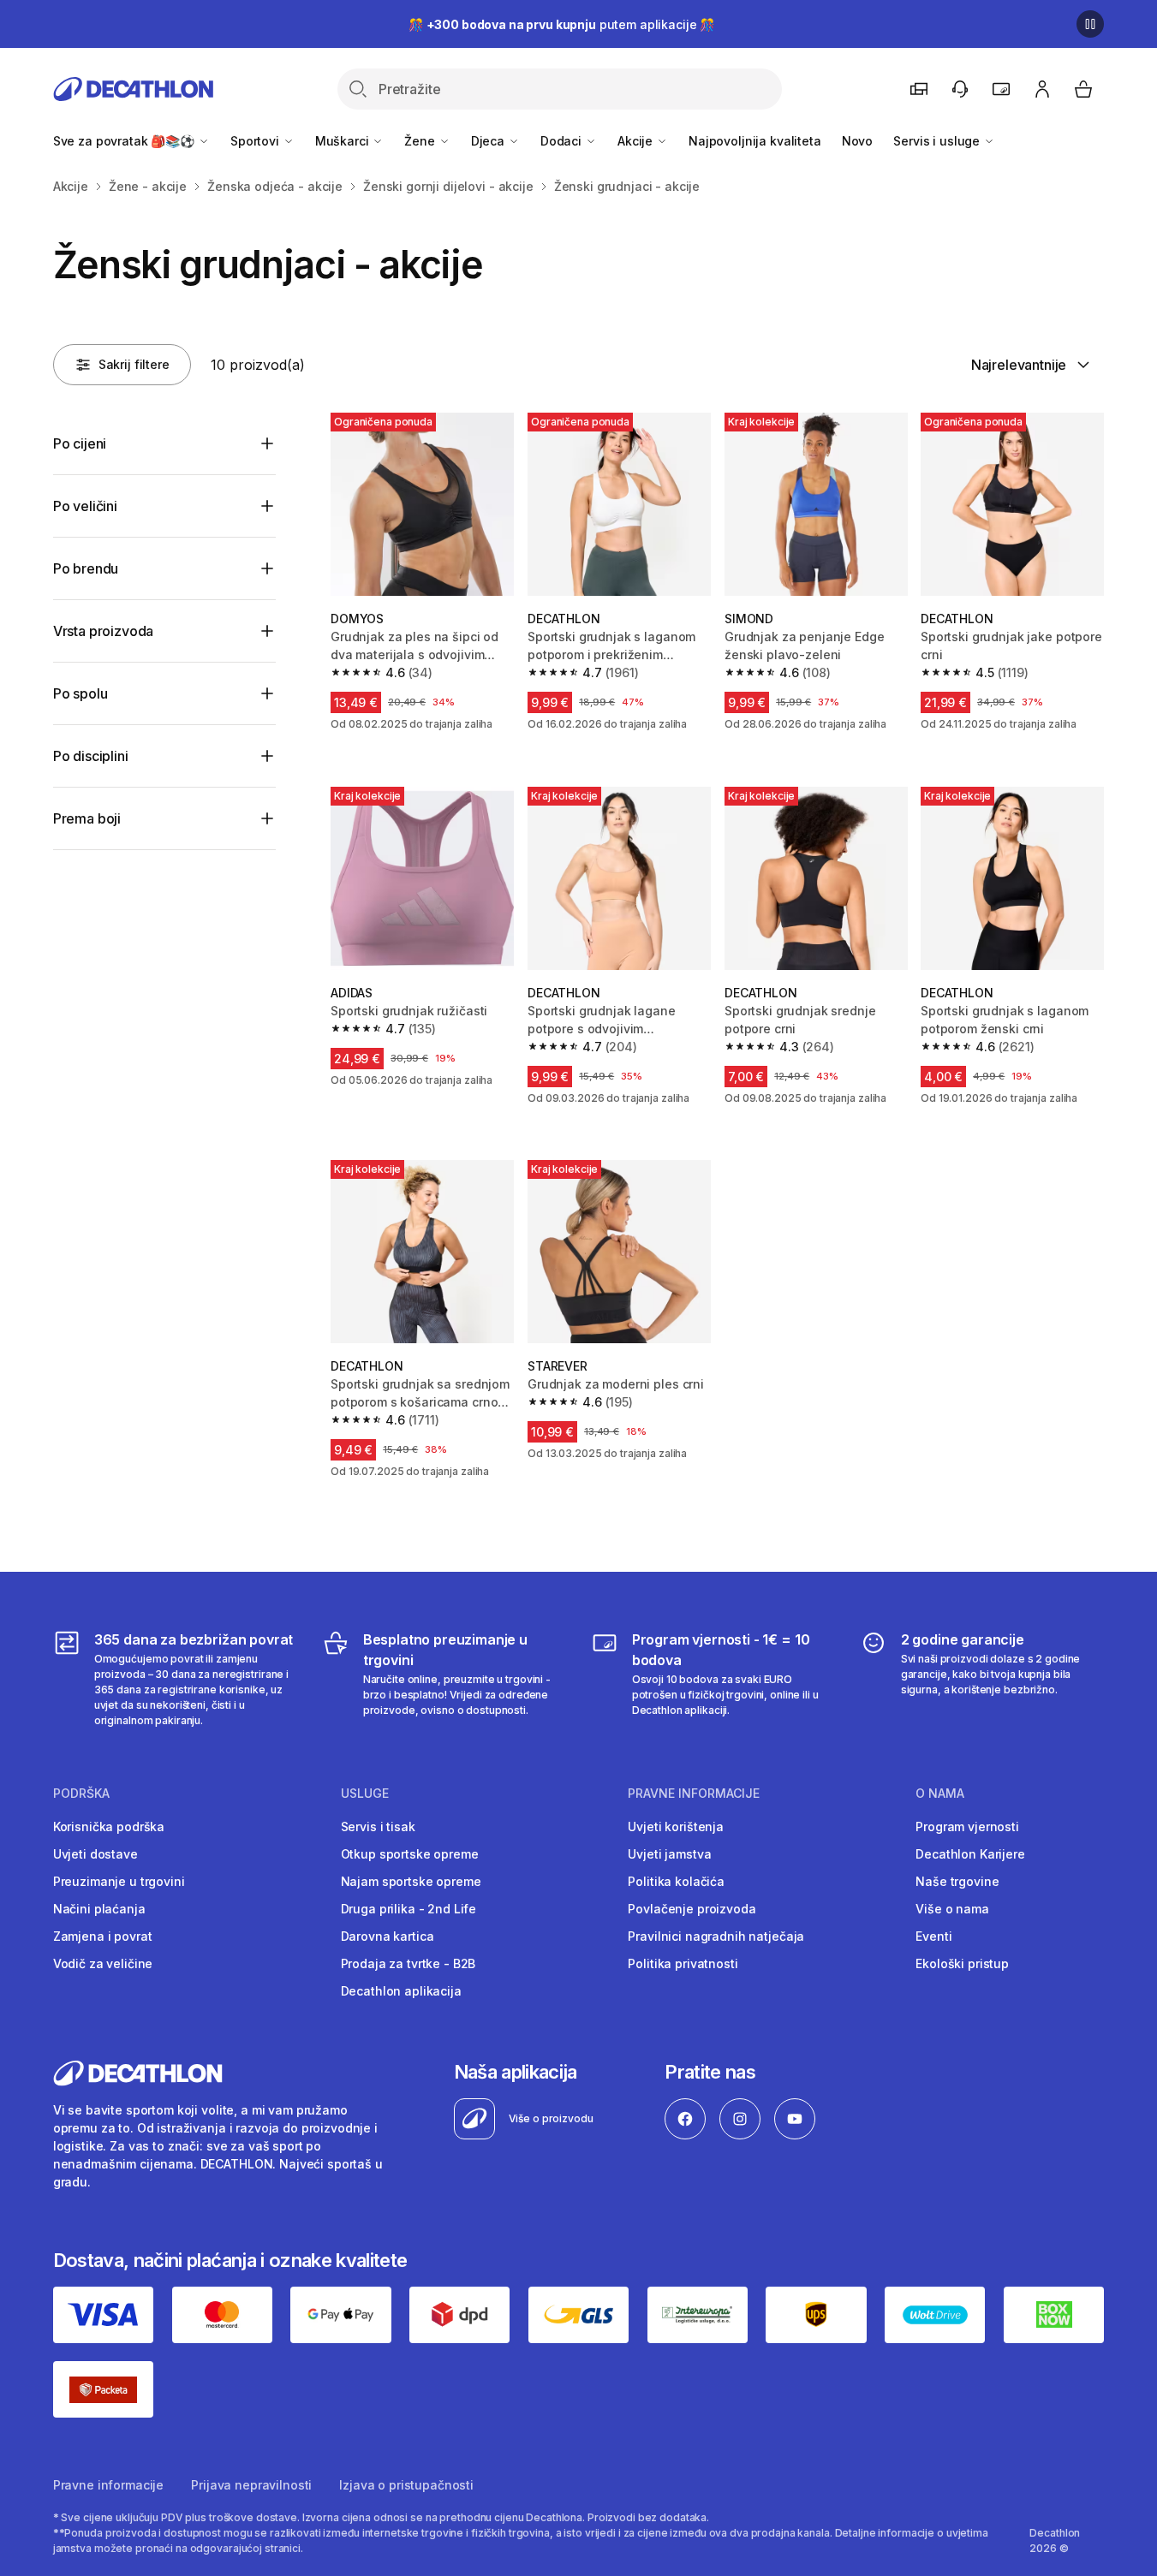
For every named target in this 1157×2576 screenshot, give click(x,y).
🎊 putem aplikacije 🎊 (561, 24)
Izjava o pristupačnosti (406, 2485)
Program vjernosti (967, 1826)
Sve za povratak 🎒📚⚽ (125, 141)
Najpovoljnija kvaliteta (755, 141)
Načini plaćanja (99, 1909)
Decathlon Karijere (970, 1854)
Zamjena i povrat (103, 1936)
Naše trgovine (957, 1881)
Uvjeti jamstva (669, 1854)
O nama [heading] (940, 1794)
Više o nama (952, 1909)
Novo (857, 141)
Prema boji (87, 818)
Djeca (489, 141)
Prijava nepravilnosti (251, 2485)
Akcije (637, 141)
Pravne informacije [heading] (694, 1794)
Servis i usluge (938, 141)
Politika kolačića (676, 1881)
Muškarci (344, 141)
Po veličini (85, 506)
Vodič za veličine (103, 1963)
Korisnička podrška (109, 1826)
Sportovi (256, 141)
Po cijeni (80, 443)
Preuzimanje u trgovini (119, 1881)
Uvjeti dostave (95, 1854)
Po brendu (86, 568)
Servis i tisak (378, 1826)
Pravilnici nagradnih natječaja (716, 1936)
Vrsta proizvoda (104, 631)
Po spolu (81, 693)
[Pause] (1090, 24)
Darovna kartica (388, 1936)
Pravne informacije (108, 2485)
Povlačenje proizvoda (692, 1909)
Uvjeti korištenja (676, 1826)
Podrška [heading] (81, 1794)
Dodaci (563, 141)
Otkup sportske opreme (410, 1854)
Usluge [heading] (365, 1794)
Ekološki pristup (962, 1963)
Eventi (933, 1936)
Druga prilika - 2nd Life (409, 1909)
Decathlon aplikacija (401, 1991)
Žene (421, 141)
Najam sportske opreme (411, 1881)
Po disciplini (91, 756)
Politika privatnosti (683, 1963)
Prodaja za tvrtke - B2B (409, 1963)
